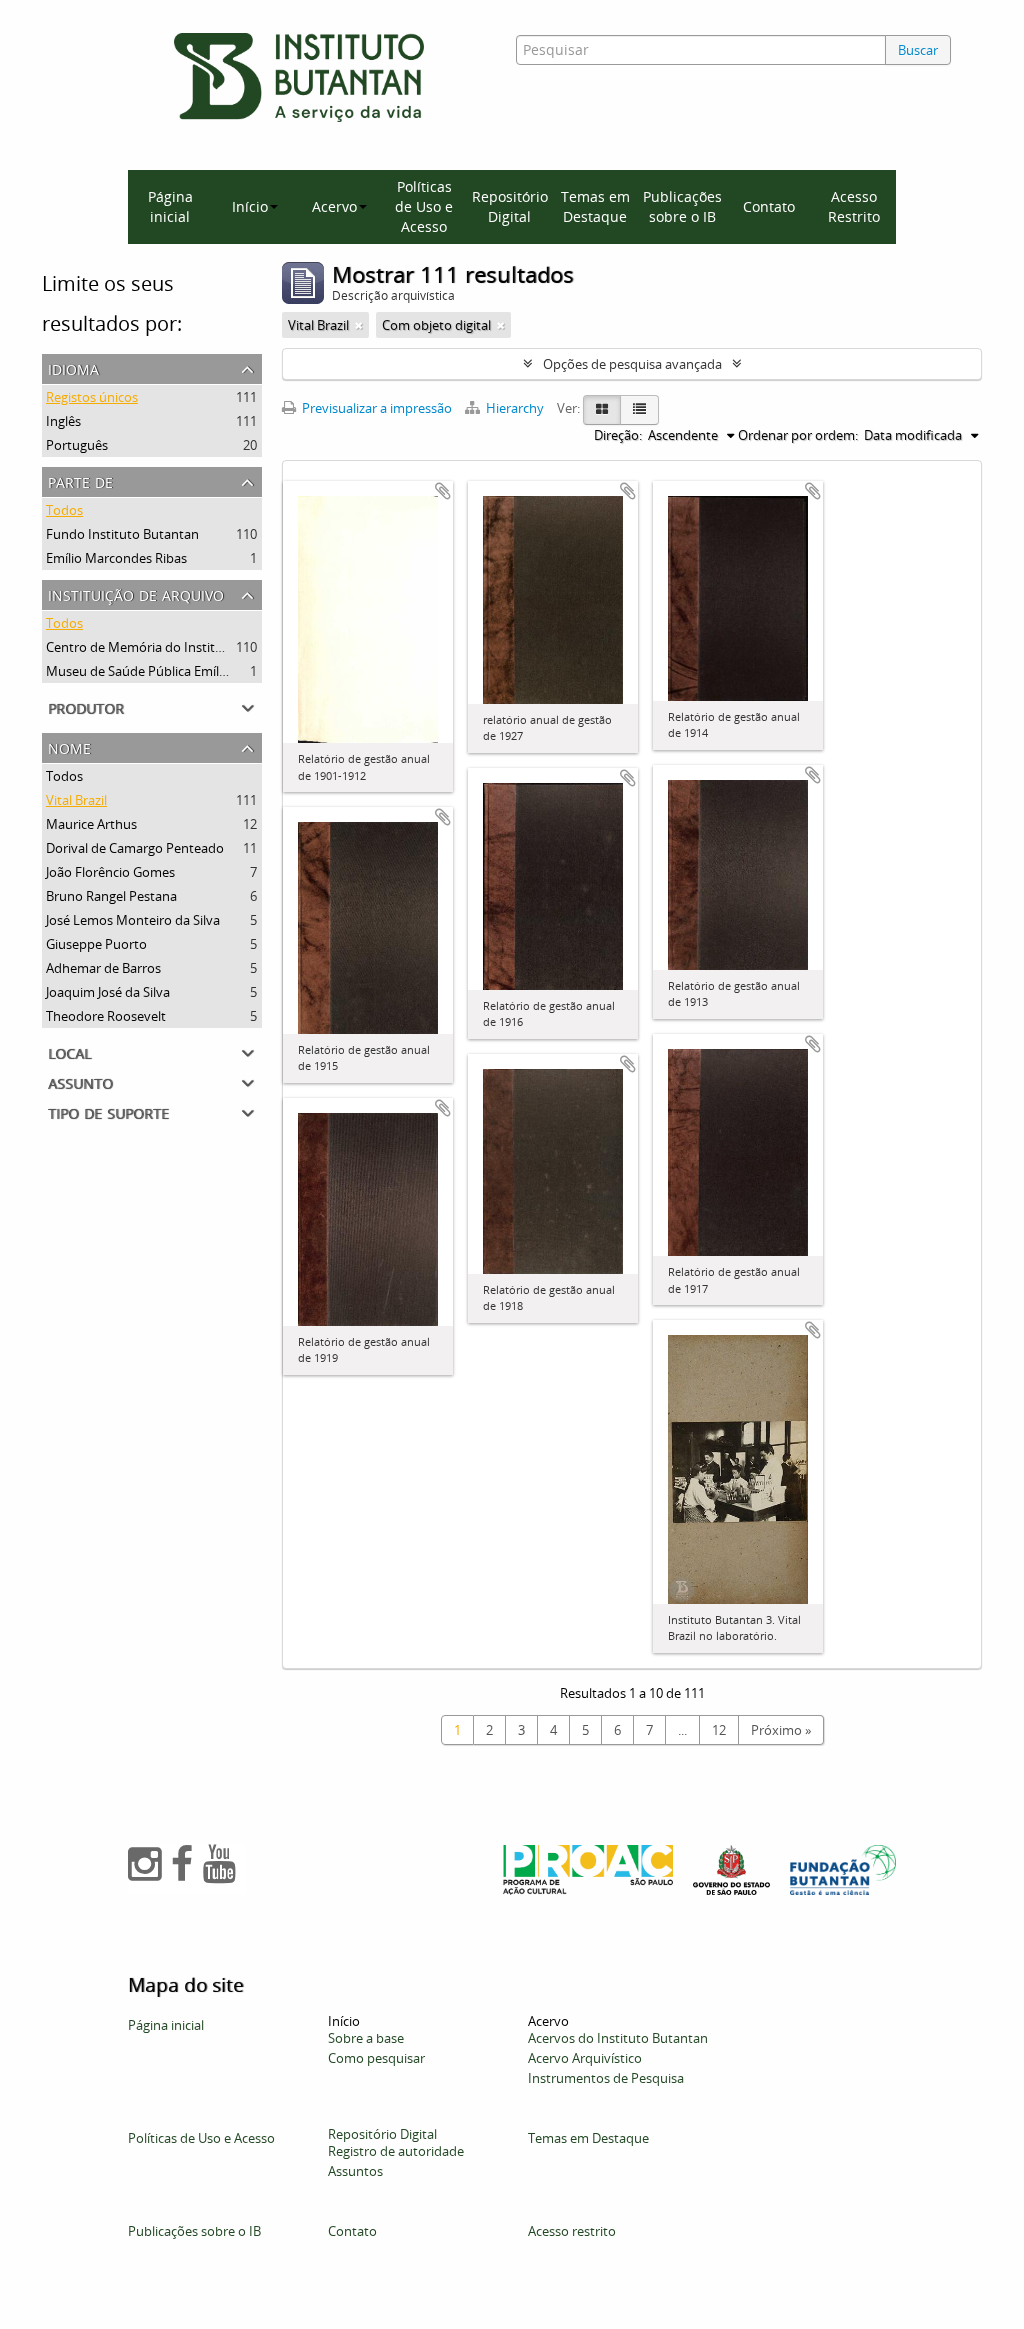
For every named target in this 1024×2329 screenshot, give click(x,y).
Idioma (73, 367)
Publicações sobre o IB (682, 206)
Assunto (80, 1081)
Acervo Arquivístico (585, 2058)
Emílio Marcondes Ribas (116, 558)
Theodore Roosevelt (106, 1016)
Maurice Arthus (91, 824)
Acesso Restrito (854, 206)
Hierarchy (515, 408)
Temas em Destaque (595, 206)
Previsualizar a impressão (375, 408)
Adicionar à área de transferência (443, 491)
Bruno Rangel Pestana (111, 896)
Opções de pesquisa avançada (632, 364)
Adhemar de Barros (103, 968)
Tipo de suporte (108, 1111)
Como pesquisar (376, 2058)
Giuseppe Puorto (96, 944)
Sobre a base (366, 2038)
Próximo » (781, 1730)
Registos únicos (92, 397)
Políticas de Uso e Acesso (424, 206)
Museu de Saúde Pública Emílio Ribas (155, 671)
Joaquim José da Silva (108, 992)
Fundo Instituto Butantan (122, 534)
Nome (69, 746)
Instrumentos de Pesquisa (606, 2078)
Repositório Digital (510, 206)
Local (69, 1051)
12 (719, 1730)
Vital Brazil (76, 800)
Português (77, 445)
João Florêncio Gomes (110, 872)
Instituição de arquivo (136, 593)
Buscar (918, 50)
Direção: (618, 435)
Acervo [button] (334, 206)
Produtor (86, 706)
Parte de (80, 480)
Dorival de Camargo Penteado (135, 848)
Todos (64, 510)
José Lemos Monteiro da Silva (133, 920)
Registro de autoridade (396, 2151)
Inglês (63, 421)
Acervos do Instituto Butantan (618, 2038)
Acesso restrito (572, 2231)
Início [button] (250, 206)
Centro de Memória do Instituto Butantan (170, 647)
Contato (769, 206)
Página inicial (170, 206)
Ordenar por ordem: (798, 435)
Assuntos (355, 2171)
